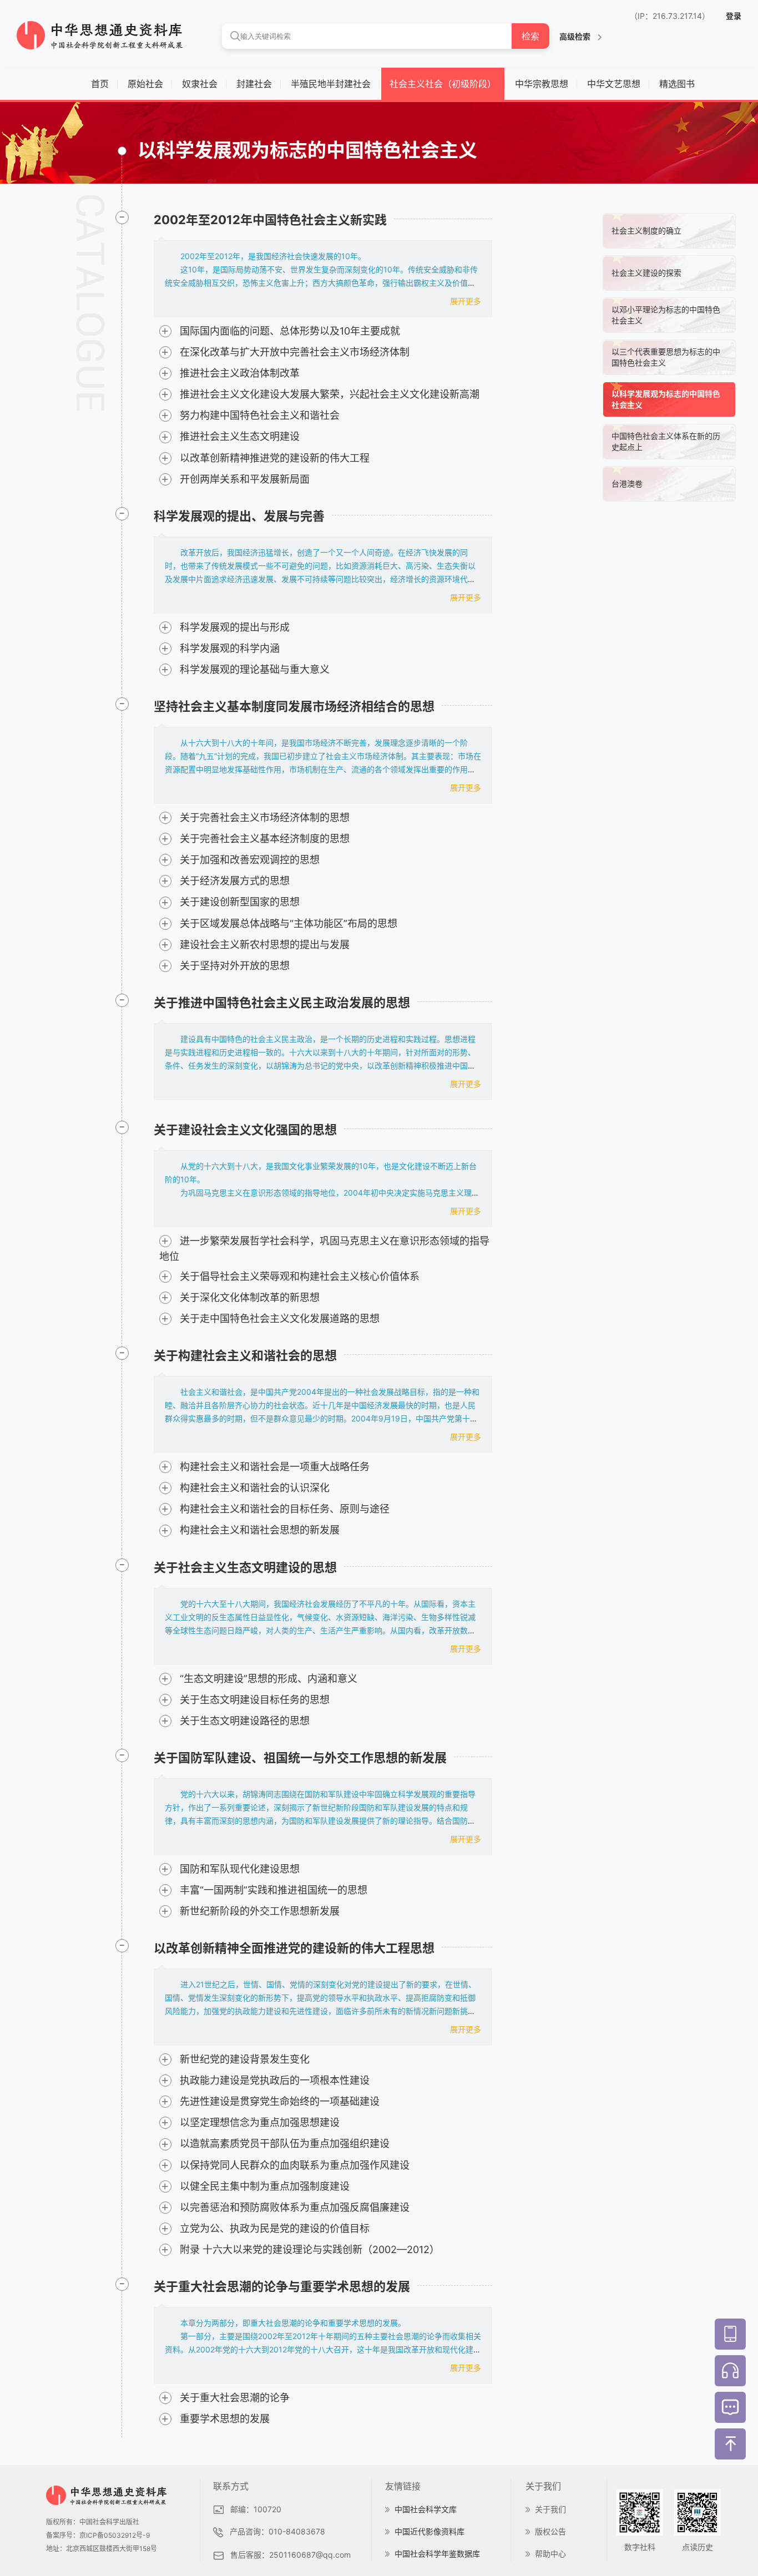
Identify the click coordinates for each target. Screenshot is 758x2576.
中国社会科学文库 (426, 2509)
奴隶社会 (200, 84)
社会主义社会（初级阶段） (443, 84)
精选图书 (677, 84)
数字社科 (640, 2547)
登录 (734, 16)
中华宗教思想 (542, 84)
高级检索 (576, 36)
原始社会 (145, 84)
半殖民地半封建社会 (331, 84)
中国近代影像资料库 (429, 2531)
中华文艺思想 (614, 84)
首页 (100, 84)
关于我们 (550, 2509)
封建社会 (254, 84)
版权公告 (550, 2531)
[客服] (730, 2371)
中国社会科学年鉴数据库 (437, 2554)
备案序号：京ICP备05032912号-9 (98, 2535)
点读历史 (698, 2547)
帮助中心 (550, 2554)
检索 (530, 36)
